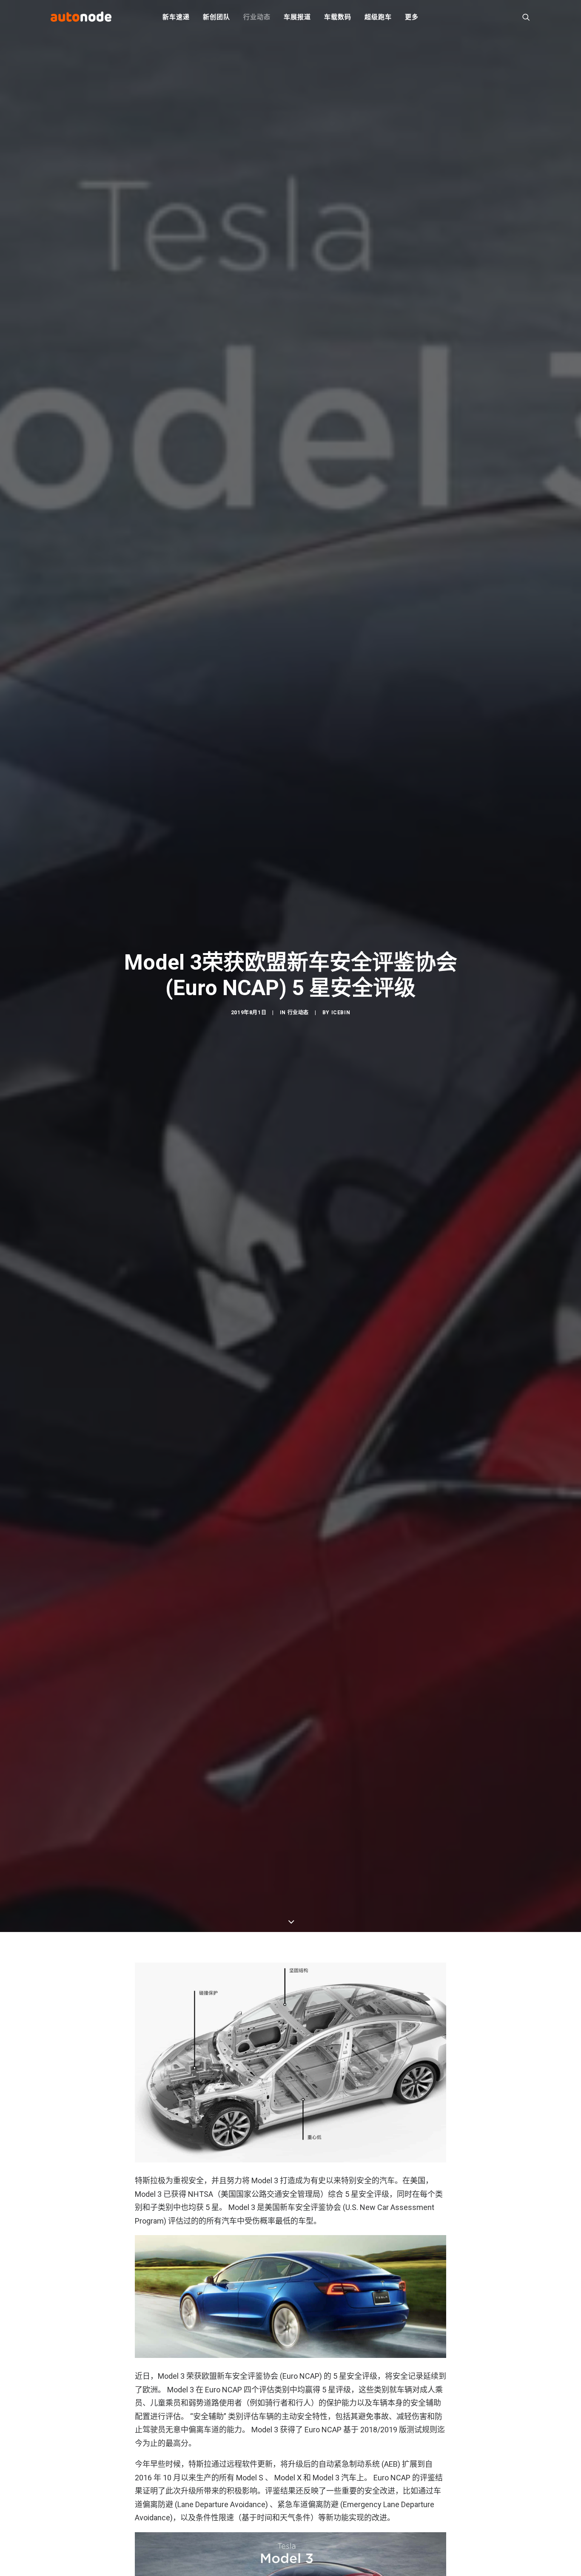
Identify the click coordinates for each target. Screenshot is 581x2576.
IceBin (341, 1013)
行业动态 (257, 17)
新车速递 (176, 17)
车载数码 (337, 17)
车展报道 (297, 17)
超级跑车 (378, 17)
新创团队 (216, 17)
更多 (412, 17)
